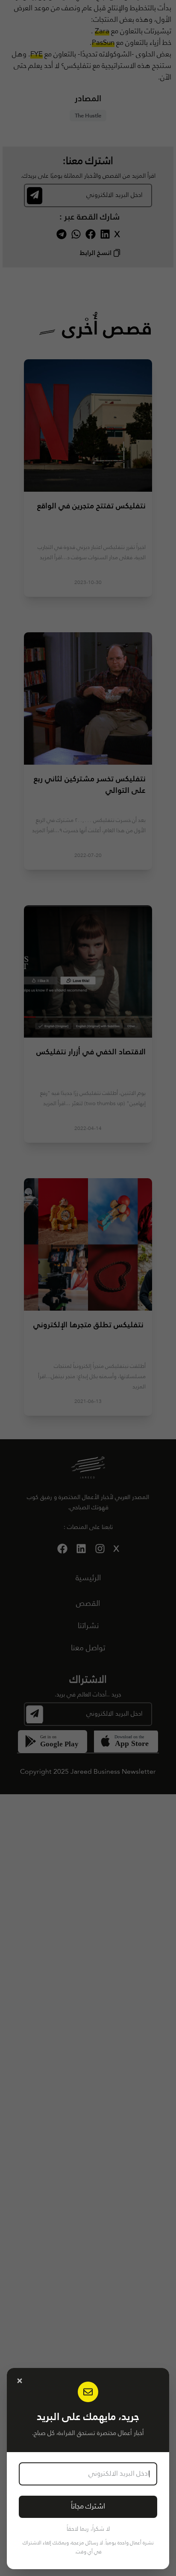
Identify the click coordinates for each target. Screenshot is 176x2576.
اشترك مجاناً (88, 2507)
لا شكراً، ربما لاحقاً (88, 2529)
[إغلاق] (20, 2381)
